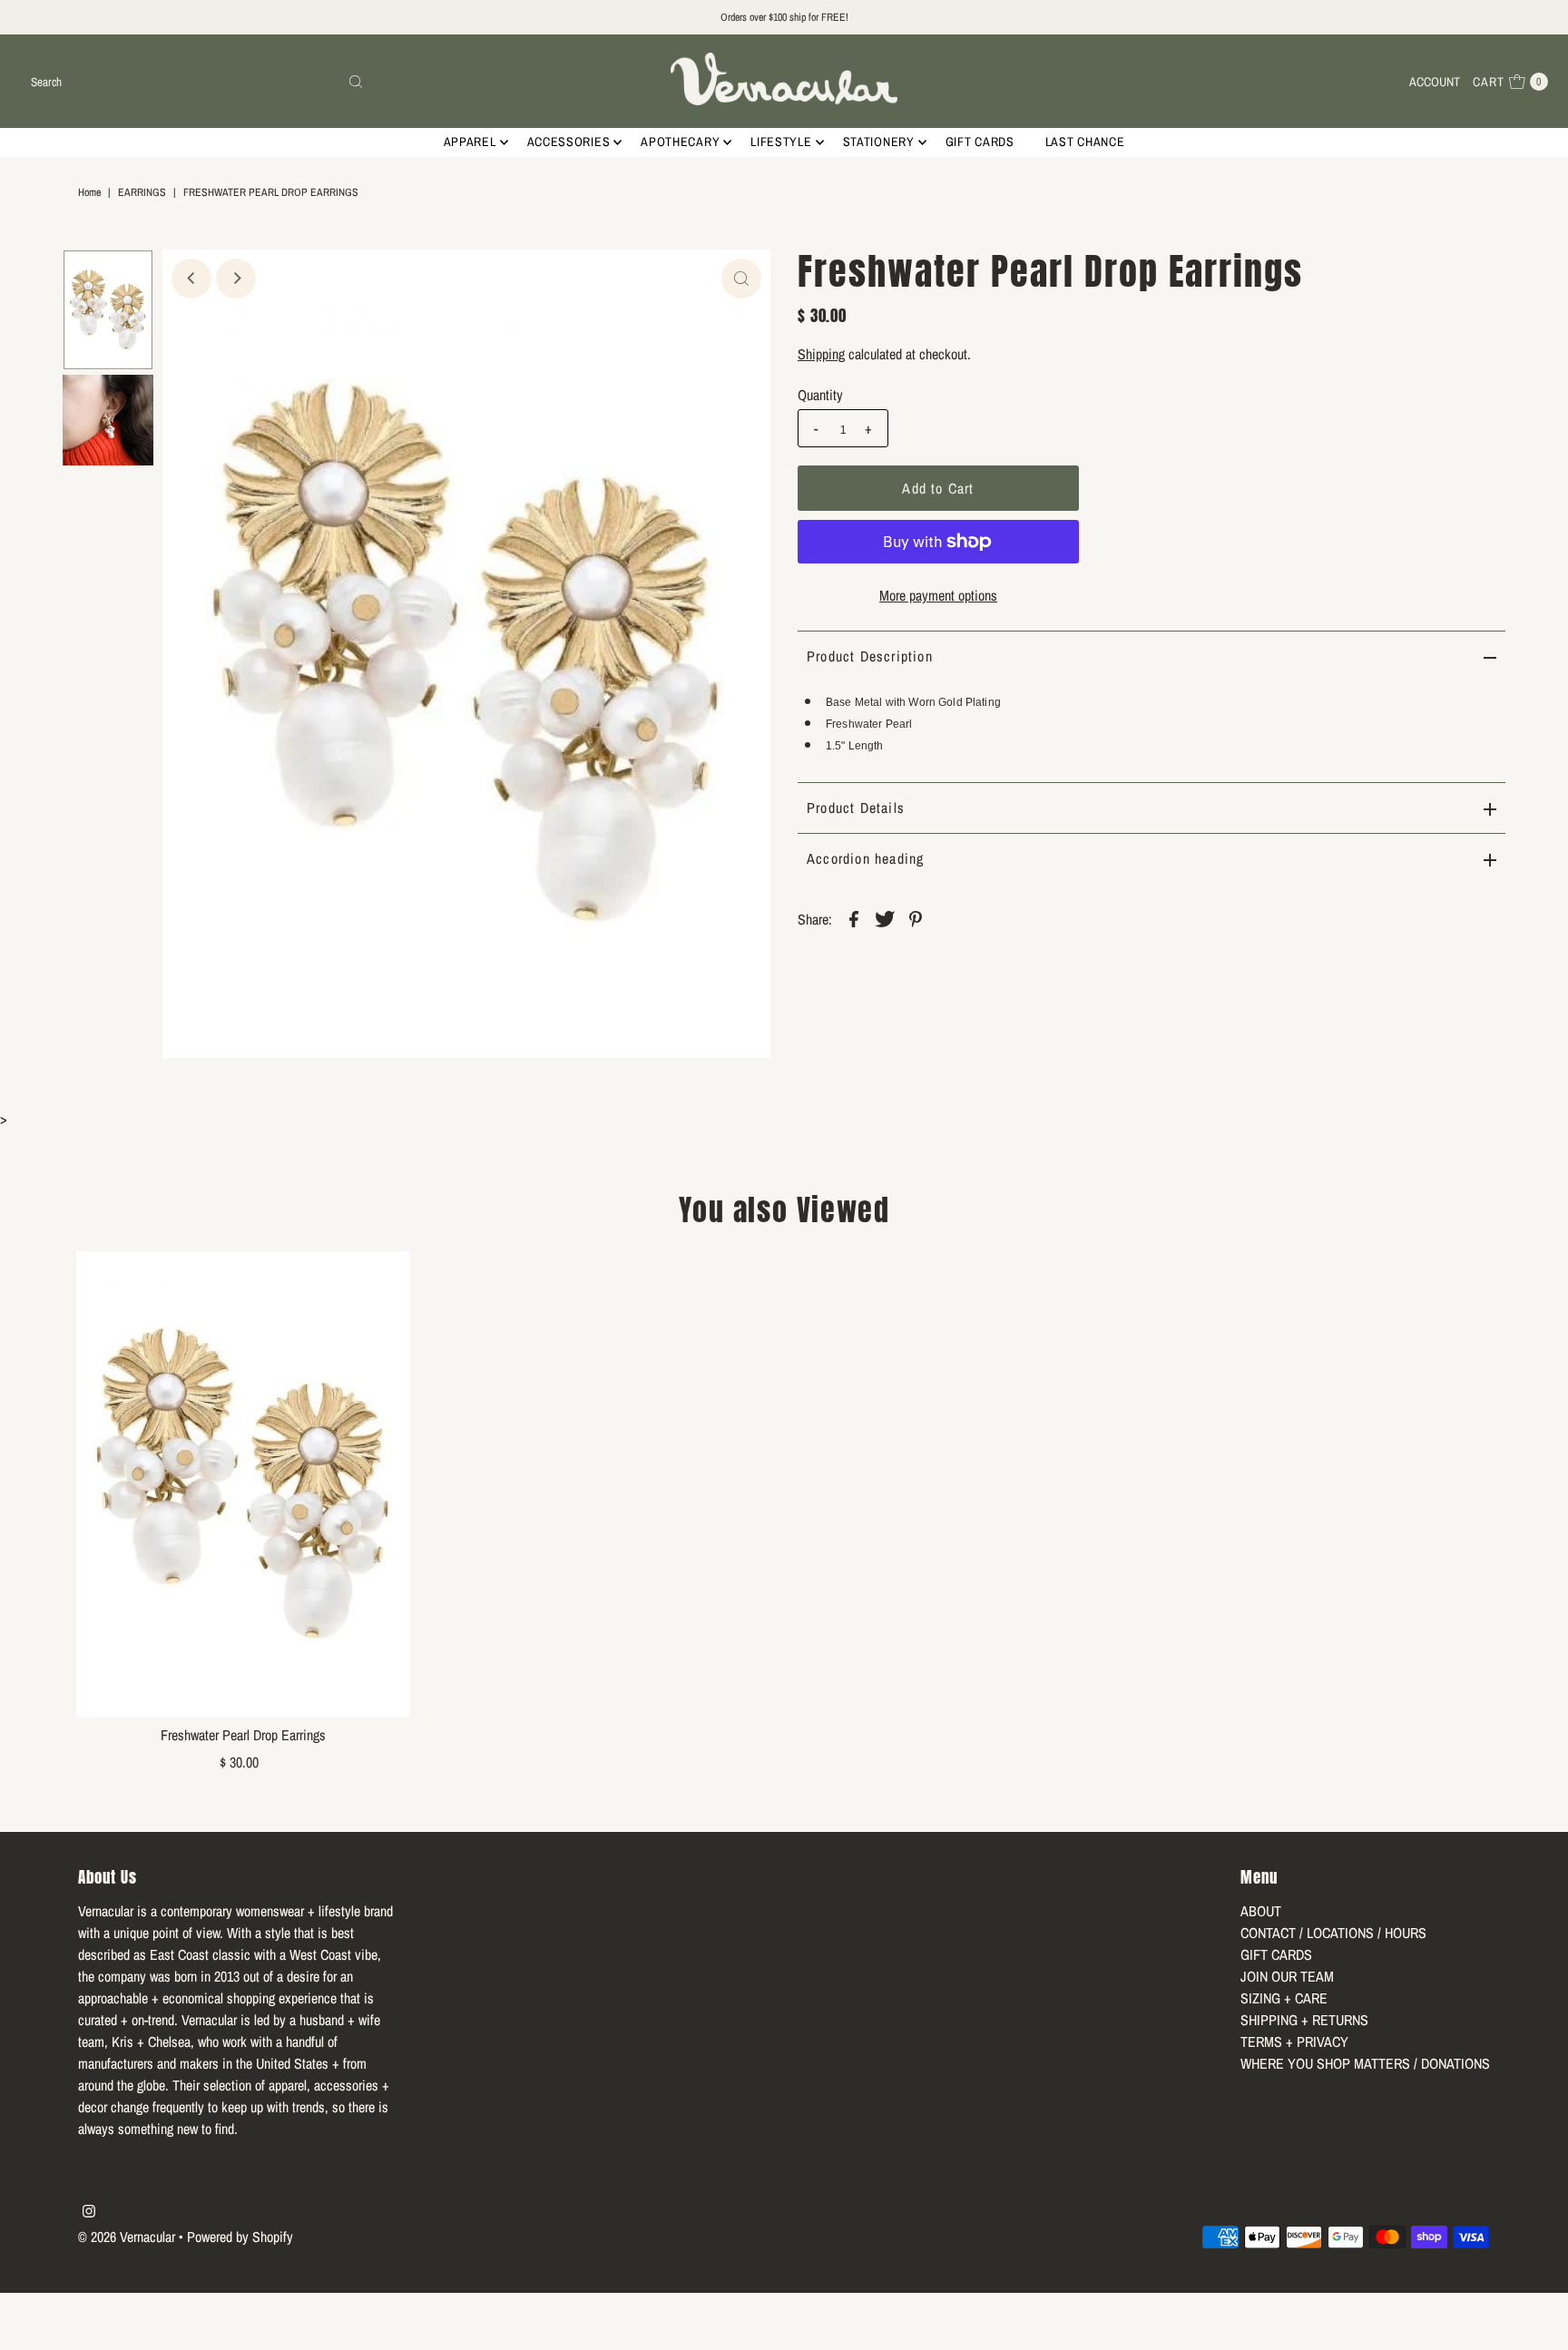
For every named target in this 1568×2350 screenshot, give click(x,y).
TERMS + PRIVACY (1294, 2042)
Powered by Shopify (240, 2237)
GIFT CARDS (980, 142)
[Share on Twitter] (885, 918)
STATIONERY (879, 142)
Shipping (821, 354)
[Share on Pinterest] (916, 918)
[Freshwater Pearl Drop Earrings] (243, 1483)
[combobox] (197, 82)
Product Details (856, 808)
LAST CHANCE (1085, 142)
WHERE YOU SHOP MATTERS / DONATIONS (1365, 2063)
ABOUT (1261, 1911)
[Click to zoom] (741, 279)
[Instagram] (89, 2212)
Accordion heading (865, 858)
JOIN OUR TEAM (1287, 1976)
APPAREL (470, 142)
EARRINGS (142, 192)
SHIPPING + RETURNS (1304, 2020)
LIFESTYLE (781, 142)
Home (89, 192)
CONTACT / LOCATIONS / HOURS (1333, 1933)
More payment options (938, 595)
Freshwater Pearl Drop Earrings (243, 1735)
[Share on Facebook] (854, 918)
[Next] (236, 279)
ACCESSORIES (569, 142)
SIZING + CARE (1284, 1998)
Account (1435, 82)
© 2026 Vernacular (127, 2237)
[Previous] (191, 279)
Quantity (820, 395)
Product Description (870, 656)
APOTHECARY (680, 142)
